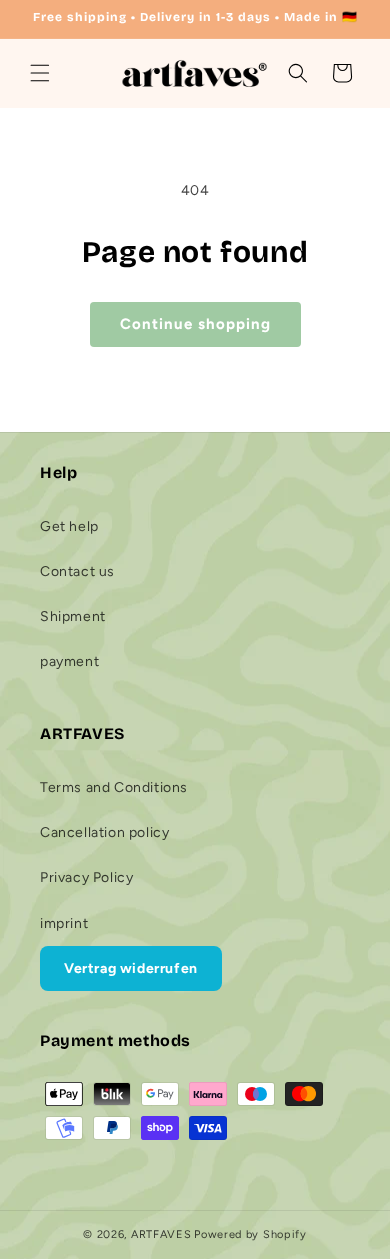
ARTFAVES (161, 1234)
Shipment (73, 616)
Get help (69, 526)
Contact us (77, 571)
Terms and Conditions (114, 787)
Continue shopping (195, 324)
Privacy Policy (86, 877)
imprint (64, 923)
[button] (40, 73)
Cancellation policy (104, 832)
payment (69, 661)
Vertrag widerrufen (131, 968)
